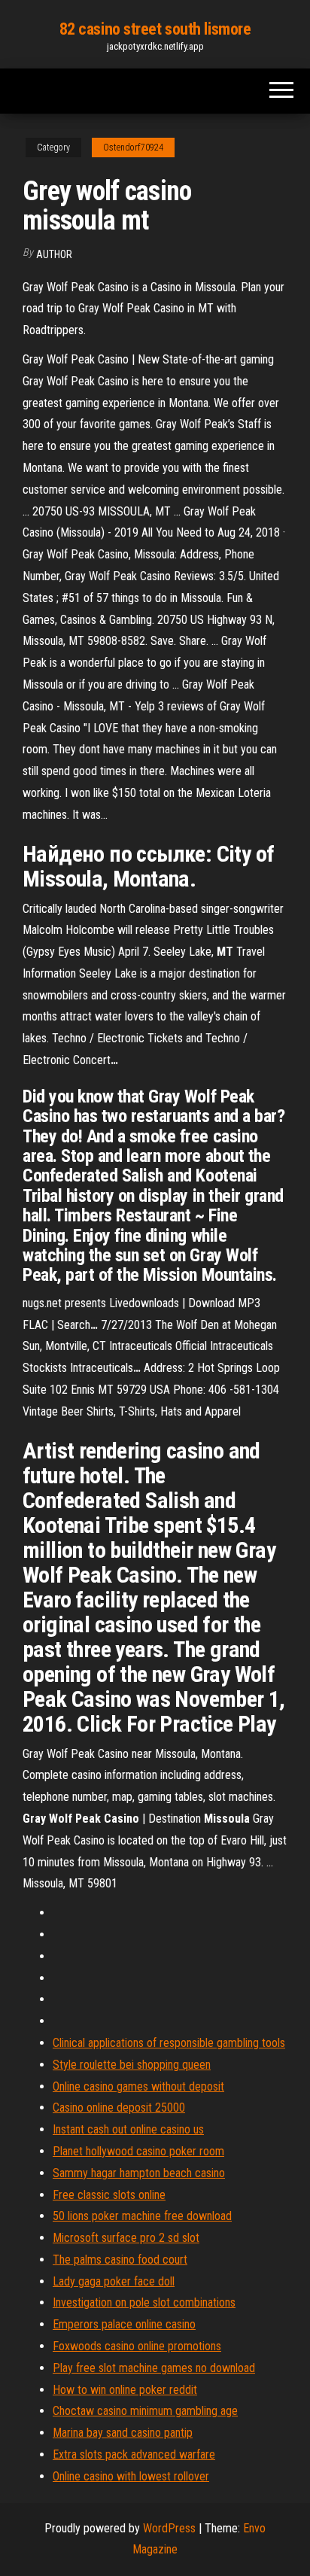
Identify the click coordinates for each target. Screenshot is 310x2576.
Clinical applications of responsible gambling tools (169, 2043)
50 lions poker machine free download (142, 2216)
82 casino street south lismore (155, 29)
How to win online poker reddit (125, 2390)
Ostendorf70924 (133, 148)
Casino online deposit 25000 (119, 2108)
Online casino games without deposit (138, 2086)
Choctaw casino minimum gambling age (145, 2411)
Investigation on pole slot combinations (144, 2302)
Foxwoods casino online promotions (137, 2346)
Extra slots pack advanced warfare (134, 2454)
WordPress (169, 2528)
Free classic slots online (109, 2195)
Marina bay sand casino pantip (123, 2433)
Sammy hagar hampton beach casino (139, 2173)
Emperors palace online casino (124, 2324)
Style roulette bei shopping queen (132, 2065)
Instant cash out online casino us (128, 2129)
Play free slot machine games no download (154, 2368)
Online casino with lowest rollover (131, 2476)
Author (54, 254)
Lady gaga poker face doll (114, 2281)
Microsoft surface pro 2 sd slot (126, 2238)
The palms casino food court (120, 2260)
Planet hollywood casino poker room (138, 2151)
